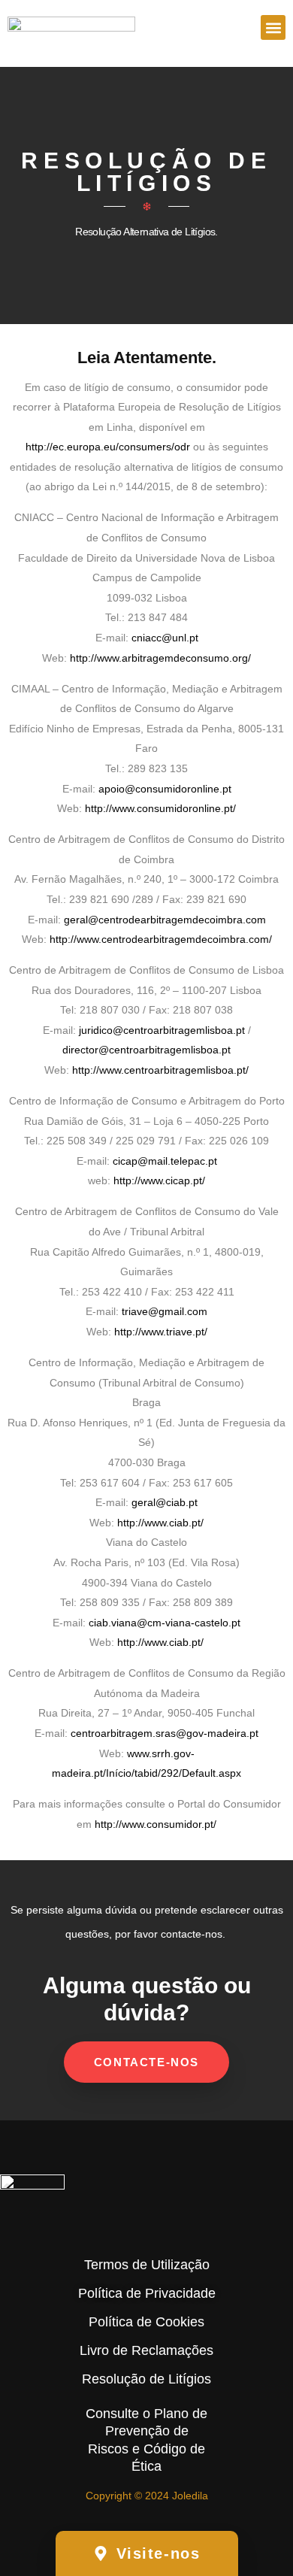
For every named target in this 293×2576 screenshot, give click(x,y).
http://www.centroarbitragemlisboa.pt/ (160, 1070)
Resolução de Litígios (146, 2379)
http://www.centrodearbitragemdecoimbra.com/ (161, 939)
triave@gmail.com (165, 1311)
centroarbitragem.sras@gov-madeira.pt (165, 1733)
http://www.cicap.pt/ (159, 1180)
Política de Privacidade (147, 2293)
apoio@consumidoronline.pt (165, 789)
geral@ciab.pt (165, 1502)
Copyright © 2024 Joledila (147, 2496)
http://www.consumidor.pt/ (156, 1824)
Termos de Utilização (147, 2265)
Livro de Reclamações (146, 2350)
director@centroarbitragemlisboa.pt (146, 1050)
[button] (273, 27)
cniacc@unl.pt (165, 638)
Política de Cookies (146, 2322)
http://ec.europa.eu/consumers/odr (108, 447)
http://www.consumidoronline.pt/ (160, 808)
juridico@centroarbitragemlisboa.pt (162, 1030)
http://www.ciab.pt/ (160, 1523)
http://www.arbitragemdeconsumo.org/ (160, 658)
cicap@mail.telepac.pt (165, 1161)
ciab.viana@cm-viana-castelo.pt (165, 1623)
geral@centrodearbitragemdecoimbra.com (165, 920)
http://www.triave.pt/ (161, 1332)
